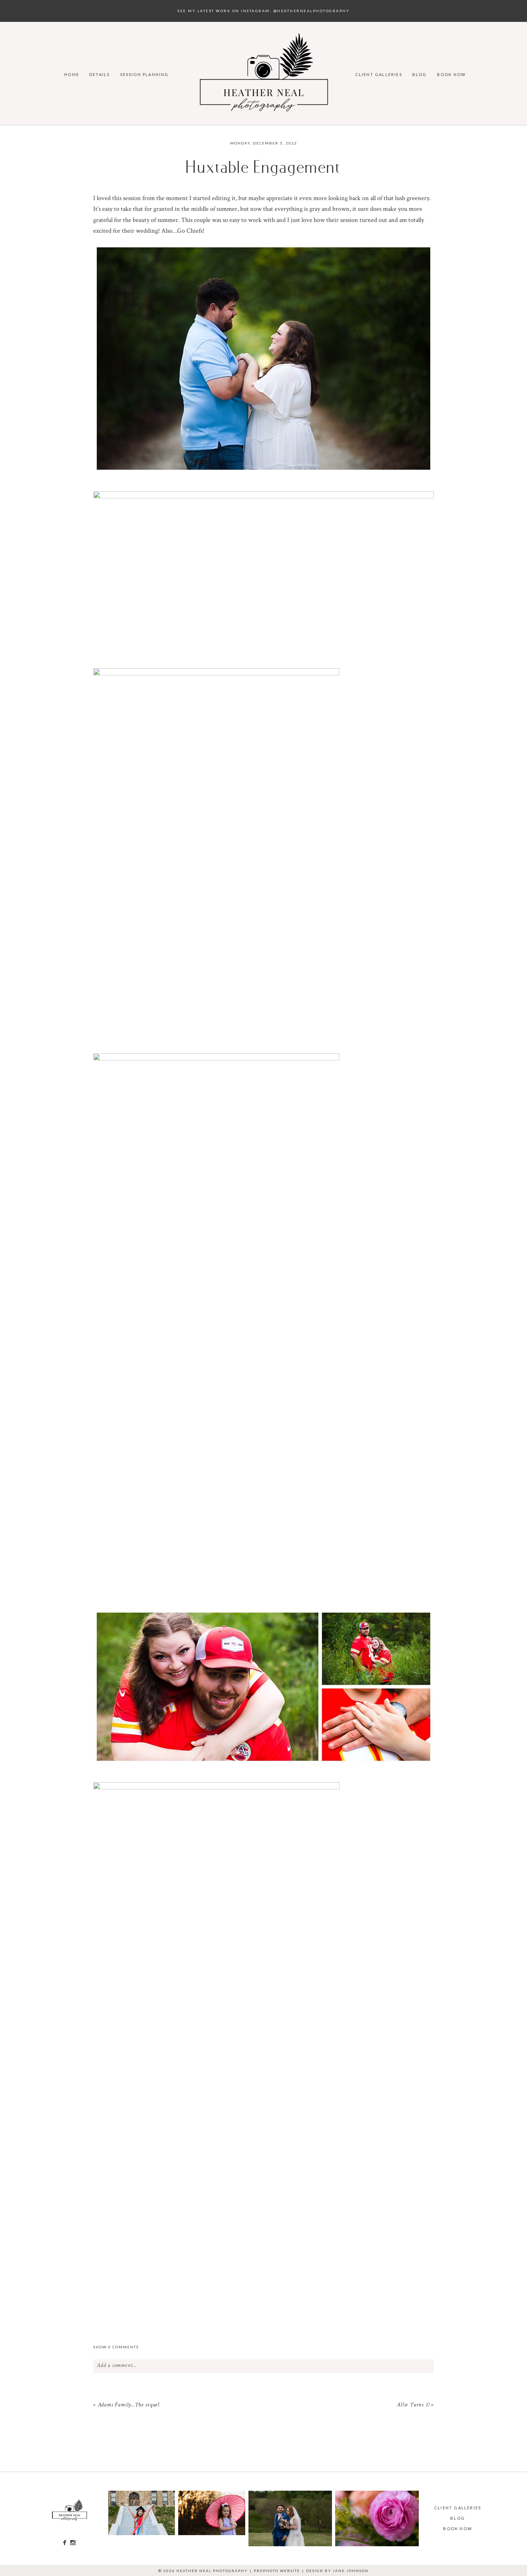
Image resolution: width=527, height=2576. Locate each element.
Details (99, 74)
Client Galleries (379, 74)
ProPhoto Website (277, 2571)
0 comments (116, 2347)
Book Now (452, 74)
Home (72, 74)
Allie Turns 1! (413, 2405)
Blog (420, 74)
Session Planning (144, 74)
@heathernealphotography (312, 11)
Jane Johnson (351, 2571)
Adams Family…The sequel (129, 2405)
